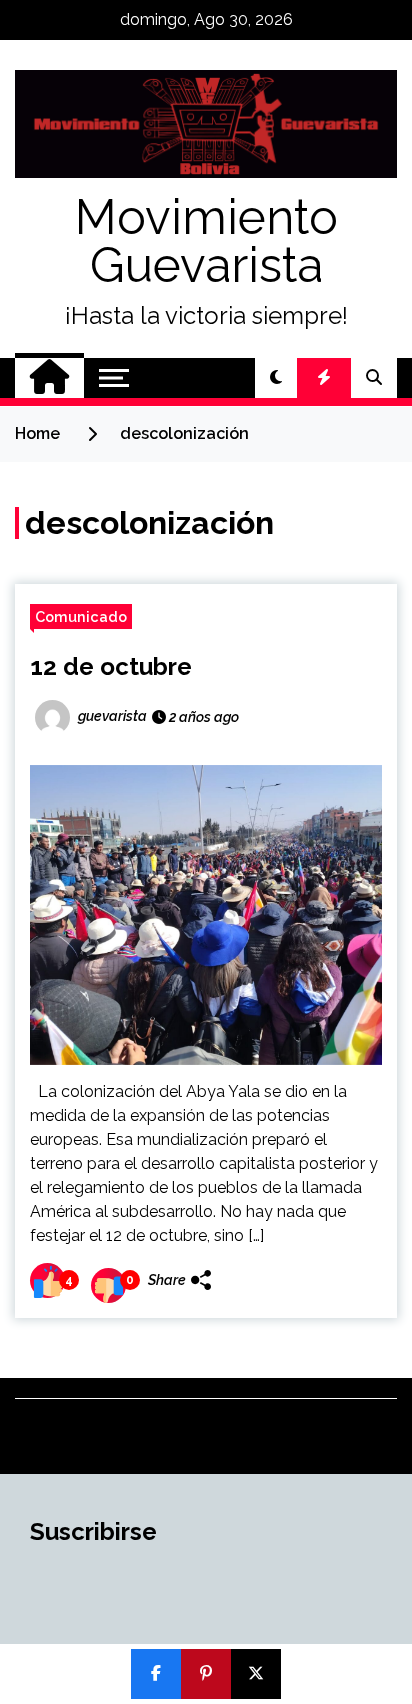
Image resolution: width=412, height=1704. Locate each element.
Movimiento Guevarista (206, 241)
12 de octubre (111, 666)
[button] (276, 378)
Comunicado (81, 616)
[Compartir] (156, 1674)
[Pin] (206, 1674)
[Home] (49, 378)
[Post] (256, 1674)
